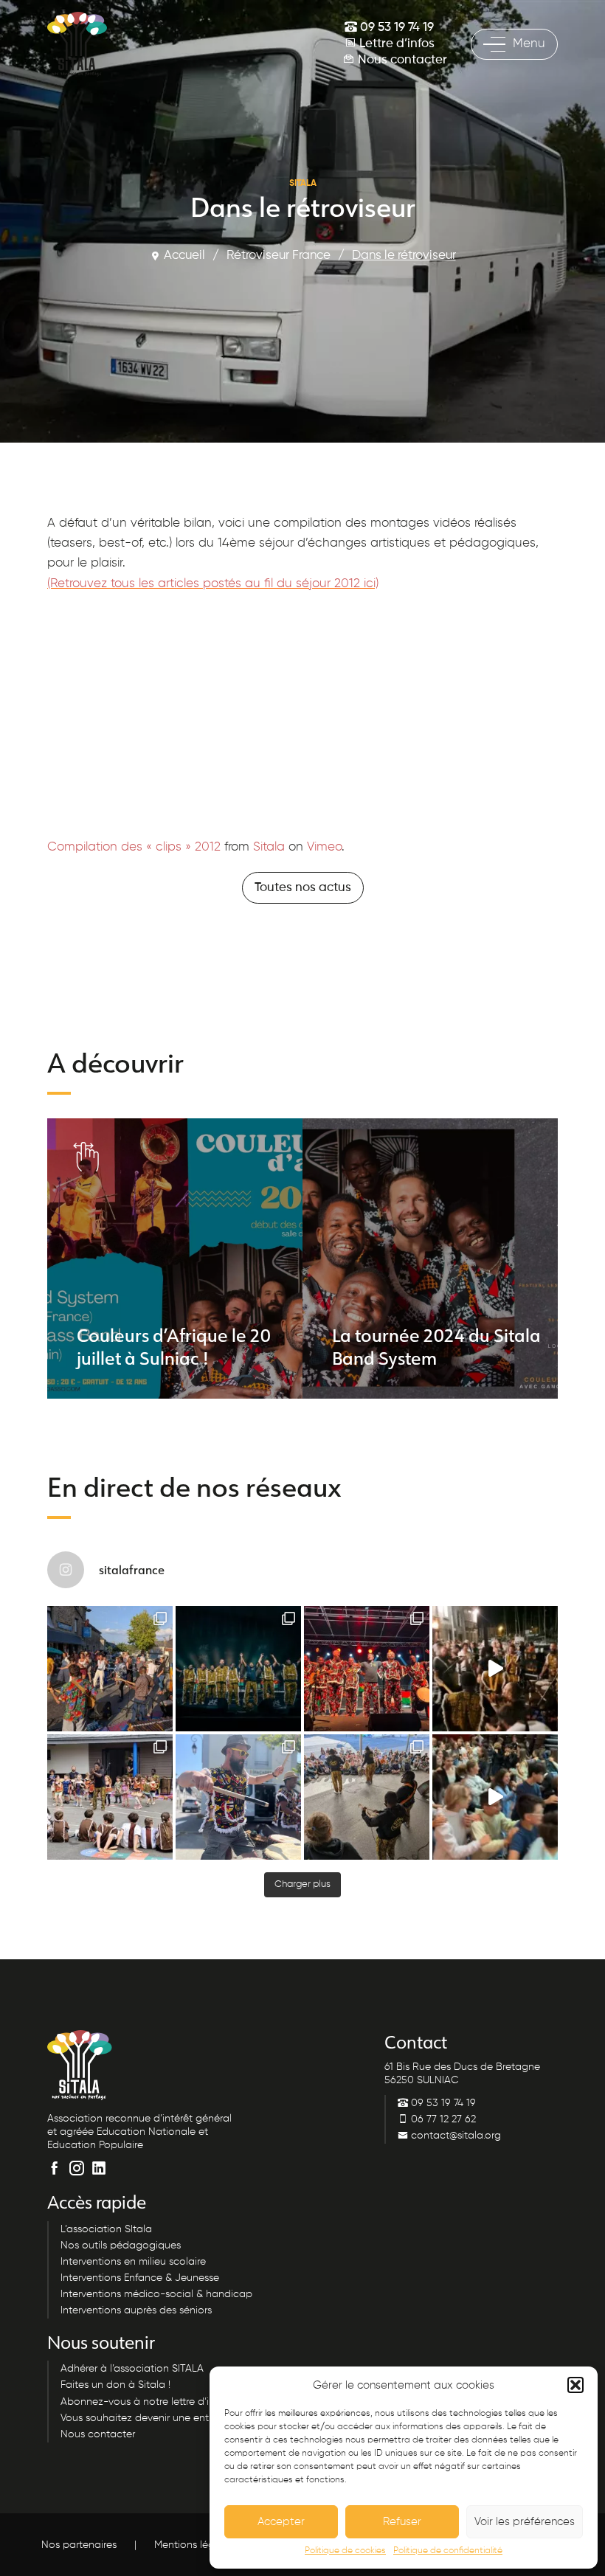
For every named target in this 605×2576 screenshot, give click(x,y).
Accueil (184, 256)
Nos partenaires (79, 2544)
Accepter (281, 2522)
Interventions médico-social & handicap (156, 2294)
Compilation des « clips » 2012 (134, 847)
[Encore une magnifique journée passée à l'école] (110, 1797)
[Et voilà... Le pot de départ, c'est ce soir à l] (238, 1669)
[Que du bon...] (367, 1669)
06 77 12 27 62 (442, 2119)
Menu (529, 44)
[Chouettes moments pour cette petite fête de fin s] (110, 1669)
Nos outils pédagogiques (121, 2245)
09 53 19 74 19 (395, 28)
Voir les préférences (525, 2522)
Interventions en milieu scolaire (133, 2261)
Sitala (269, 847)
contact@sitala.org (454, 2135)
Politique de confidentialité (448, 2551)
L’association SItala (106, 2229)
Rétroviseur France (279, 256)
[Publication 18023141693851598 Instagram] (495, 1669)
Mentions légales (194, 2544)
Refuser (402, 2522)
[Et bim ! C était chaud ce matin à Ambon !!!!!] (238, 1797)
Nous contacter (401, 60)
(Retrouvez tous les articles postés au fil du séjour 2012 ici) (213, 584)
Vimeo (324, 847)
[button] (575, 2385)
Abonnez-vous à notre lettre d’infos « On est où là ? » (187, 2401)
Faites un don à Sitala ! (115, 2385)
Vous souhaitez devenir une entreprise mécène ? (175, 2417)
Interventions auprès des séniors (136, 2310)
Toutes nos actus (303, 888)
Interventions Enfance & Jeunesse (140, 2277)
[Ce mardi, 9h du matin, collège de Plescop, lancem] (495, 1797)
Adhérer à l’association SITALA (132, 2369)
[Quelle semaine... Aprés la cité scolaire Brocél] (367, 1797)
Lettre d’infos (395, 44)
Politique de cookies (345, 2551)
